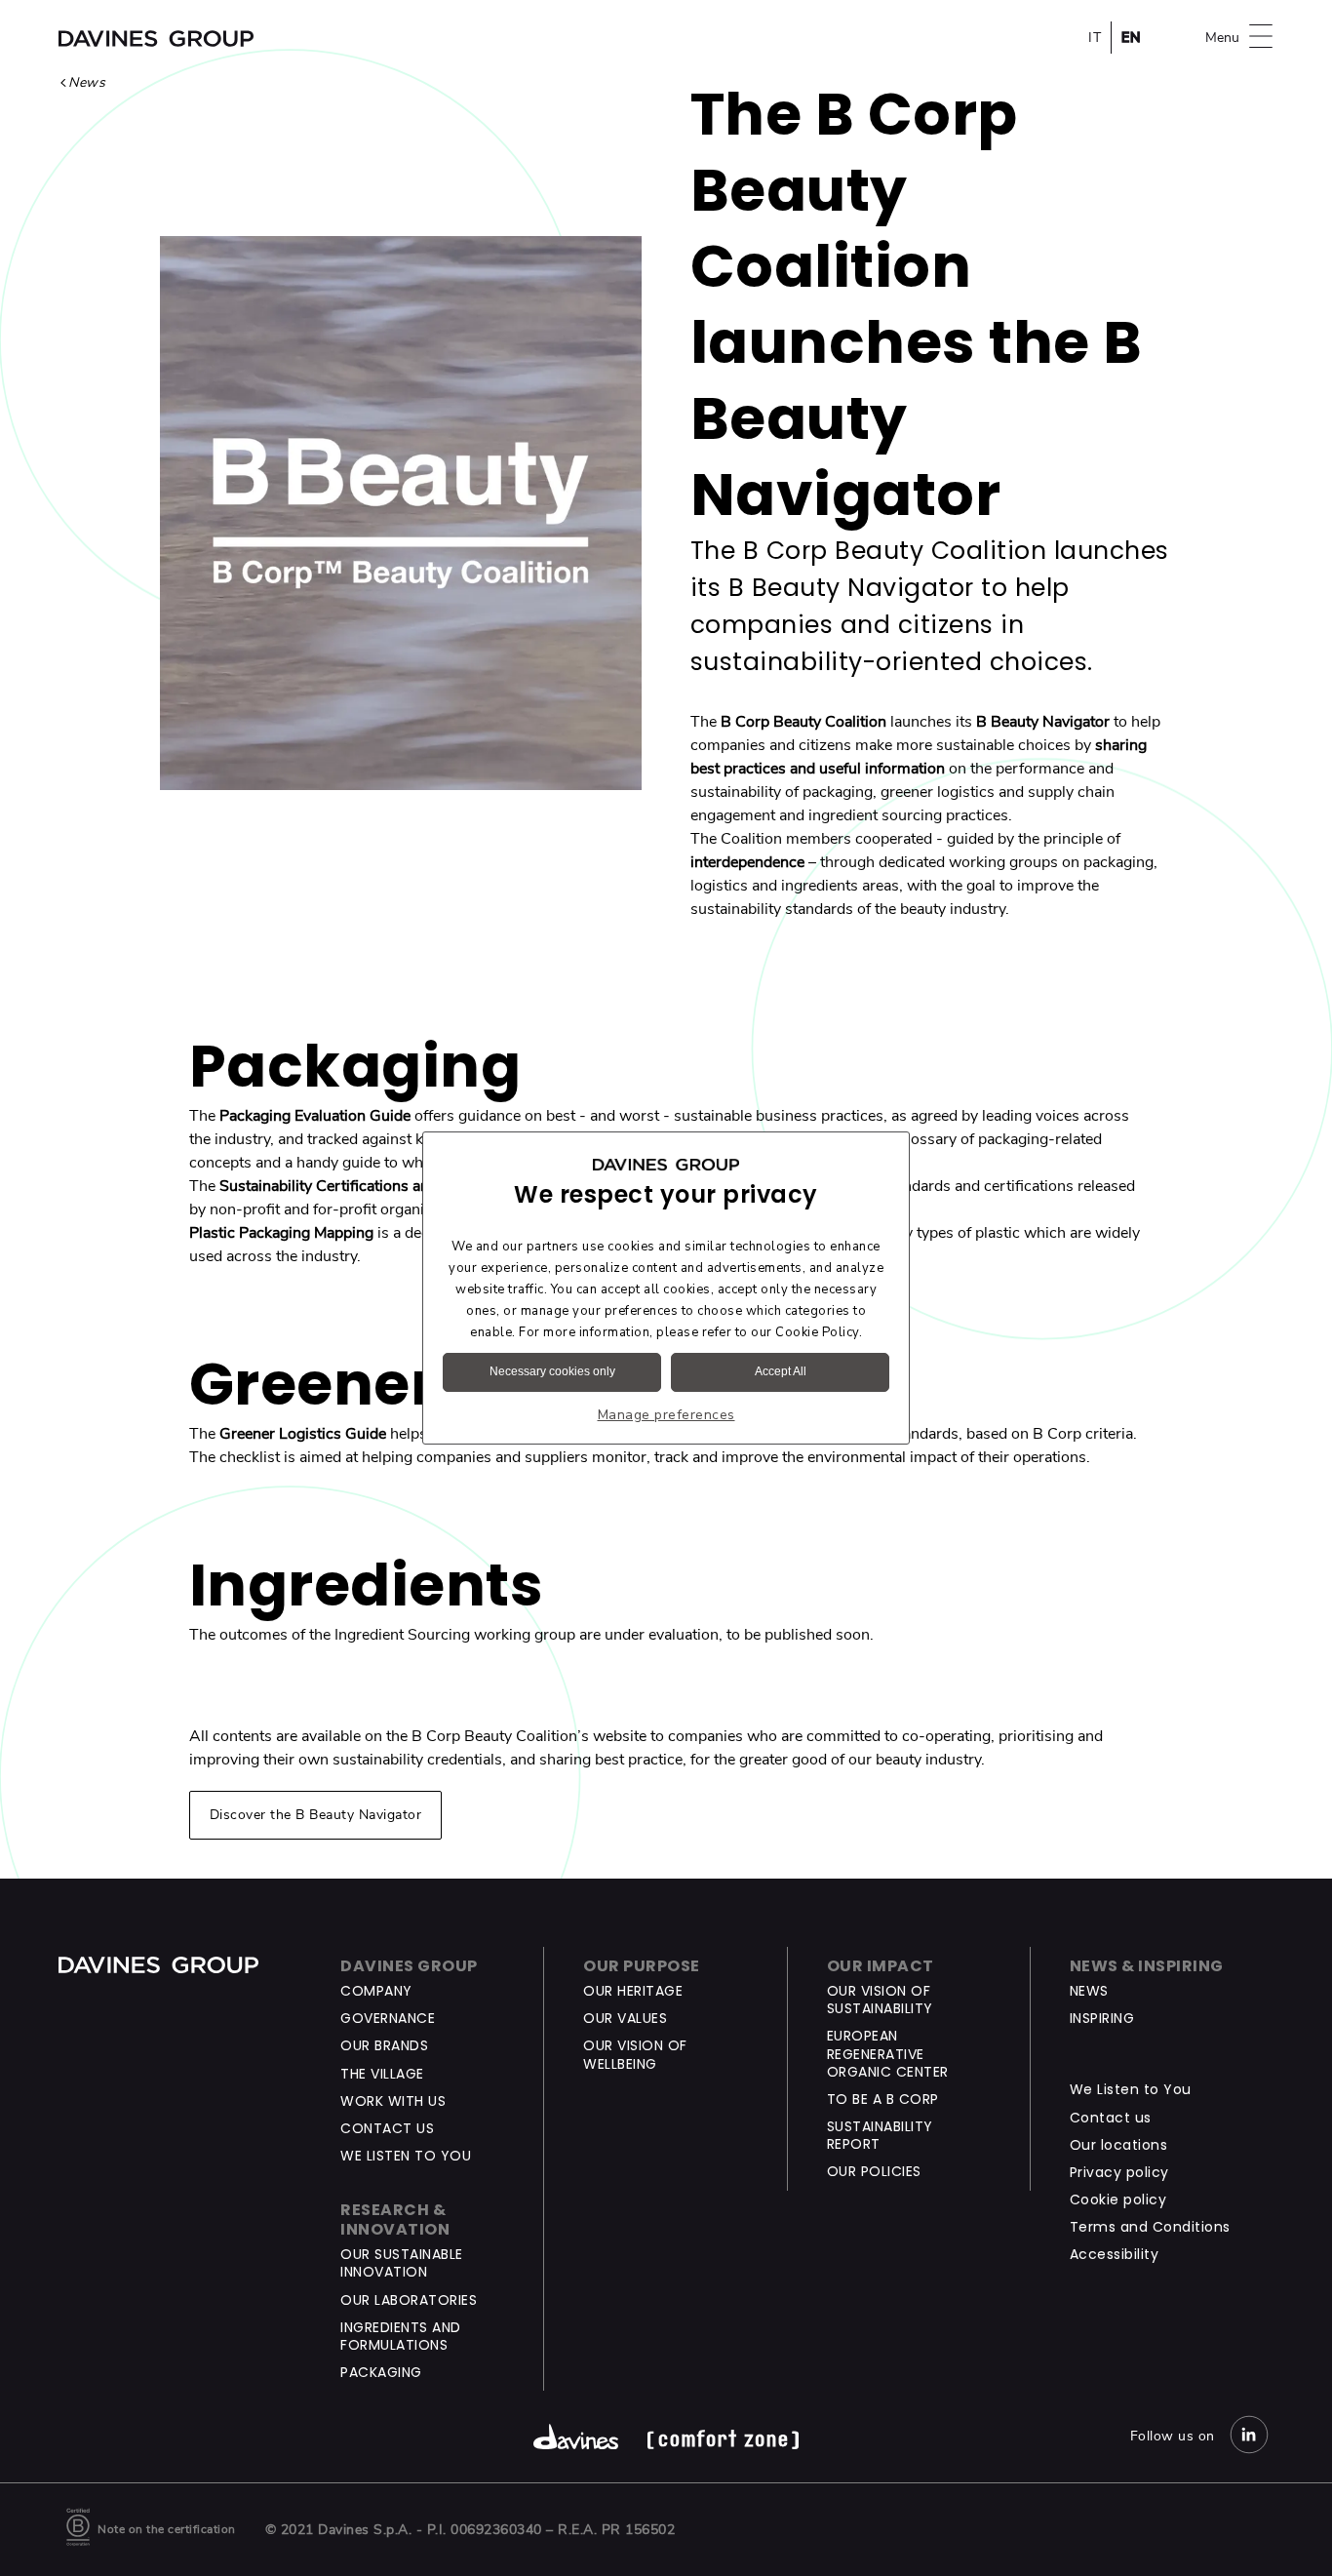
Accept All (781, 1371)
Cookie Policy (817, 1332)
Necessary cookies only (552, 1371)
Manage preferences (666, 1415)
